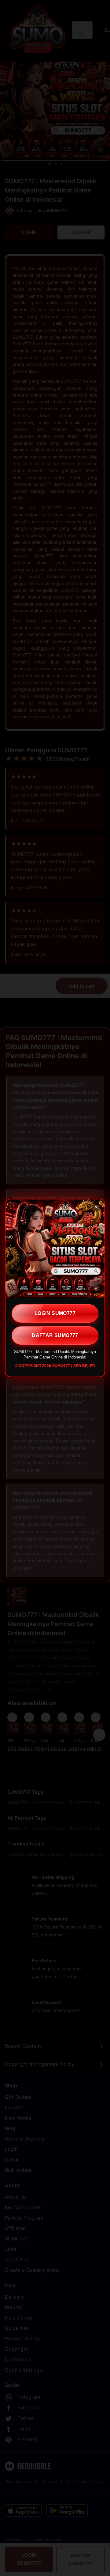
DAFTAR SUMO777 (55, 1335)
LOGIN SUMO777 (55, 1313)
